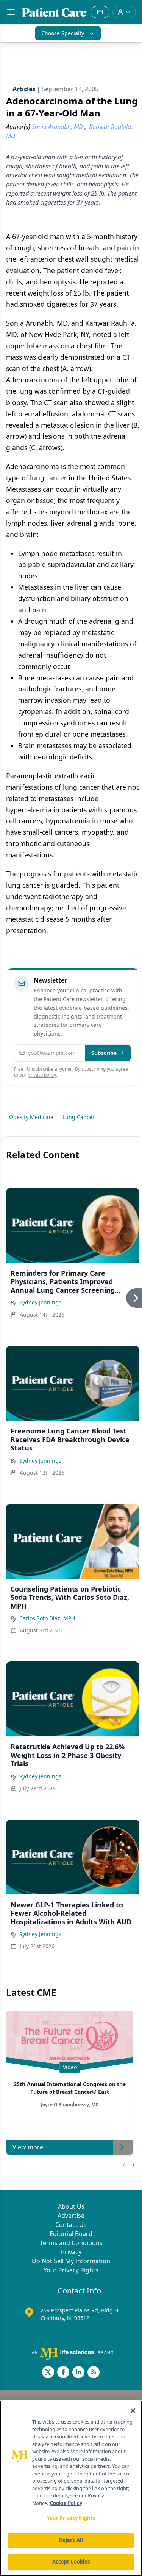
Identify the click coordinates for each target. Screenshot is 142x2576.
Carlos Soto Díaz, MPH (47, 1618)
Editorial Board (71, 2234)
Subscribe (104, 1053)
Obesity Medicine (31, 1117)
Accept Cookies (71, 2562)
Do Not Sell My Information (71, 2261)
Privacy (71, 2252)
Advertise (71, 2216)
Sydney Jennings (40, 1302)
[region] (71, 2488)
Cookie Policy (66, 2503)
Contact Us (71, 2225)
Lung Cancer (79, 1117)
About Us (71, 2206)
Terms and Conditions (71, 2243)
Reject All (71, 2540)
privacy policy (42, 1075)
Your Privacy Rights (71, 2270)
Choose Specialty (63, 33)
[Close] (133, 2411)
